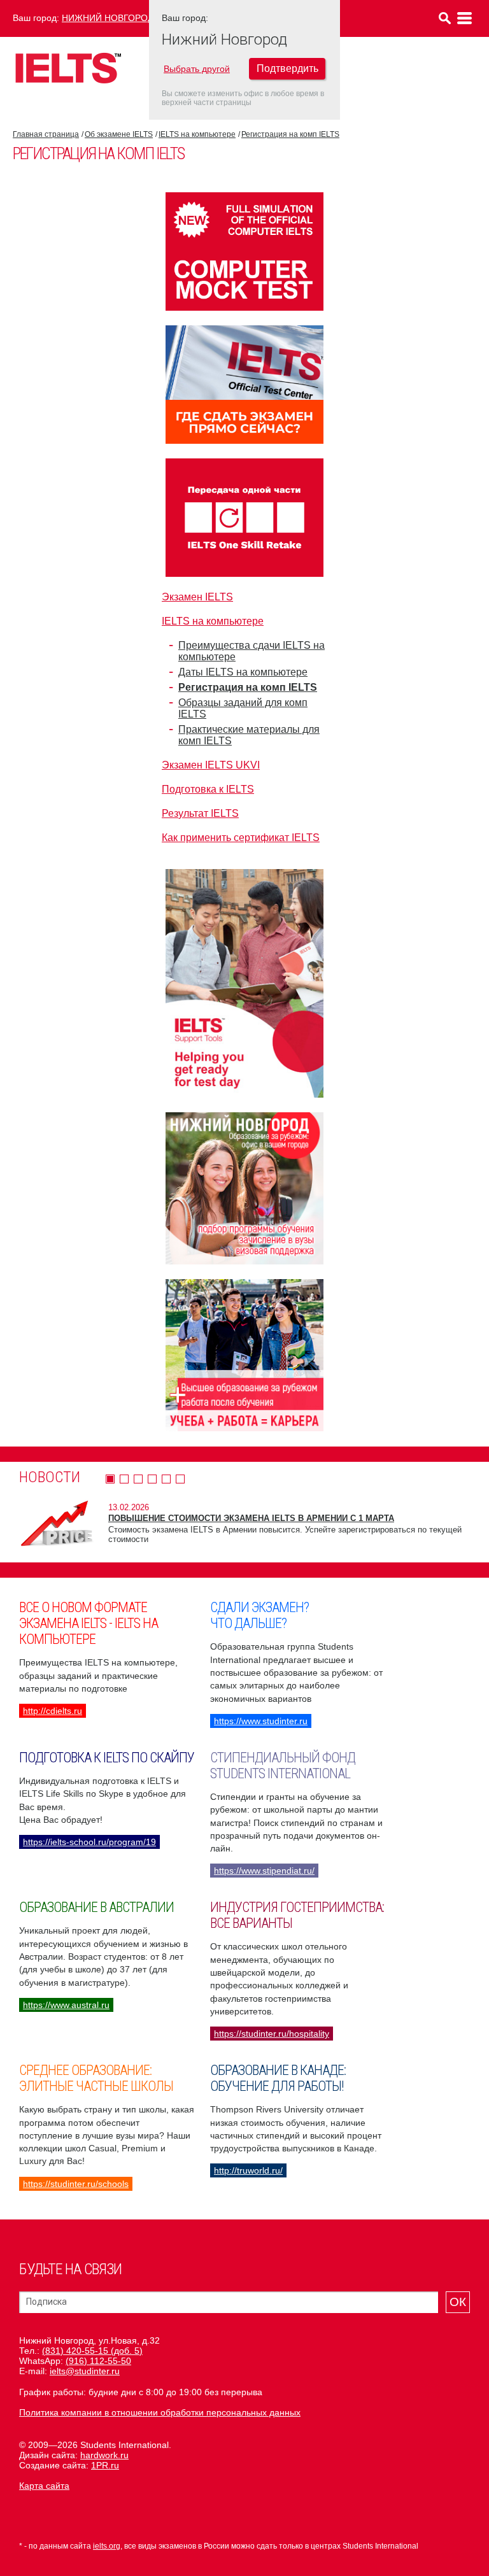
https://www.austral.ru (66, 2005)
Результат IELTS (200, 813)
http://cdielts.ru (53, 1711)
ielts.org (107, 2546)
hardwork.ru (104, 2455)
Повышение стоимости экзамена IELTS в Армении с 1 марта (251, 1518)
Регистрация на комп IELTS (290, 134)
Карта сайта (44, 2486)
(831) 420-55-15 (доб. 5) (92, 2351)
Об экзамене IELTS (119, 134)
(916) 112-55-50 (98, 2361)
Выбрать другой (197, 69)
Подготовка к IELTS (208, 789)
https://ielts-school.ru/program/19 (89, 1842)
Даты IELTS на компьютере (243, 672)
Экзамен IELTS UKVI (211, 765)
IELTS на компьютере (197, 134)
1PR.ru (105, 2465)
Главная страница (46, 134)
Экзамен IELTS (197, 597)
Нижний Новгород (108, 18)
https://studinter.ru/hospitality (272, 2034)
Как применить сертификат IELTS (241, 838)
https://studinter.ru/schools (76, 2184)
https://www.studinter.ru (261, 1721)
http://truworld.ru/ (248, 2170)
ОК (458, 2302)
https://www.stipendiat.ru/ (264, 1871)
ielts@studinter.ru (85, 2371)
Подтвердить (287, 68)
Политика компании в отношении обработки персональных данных (160, 2412)
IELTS (68, 68)
